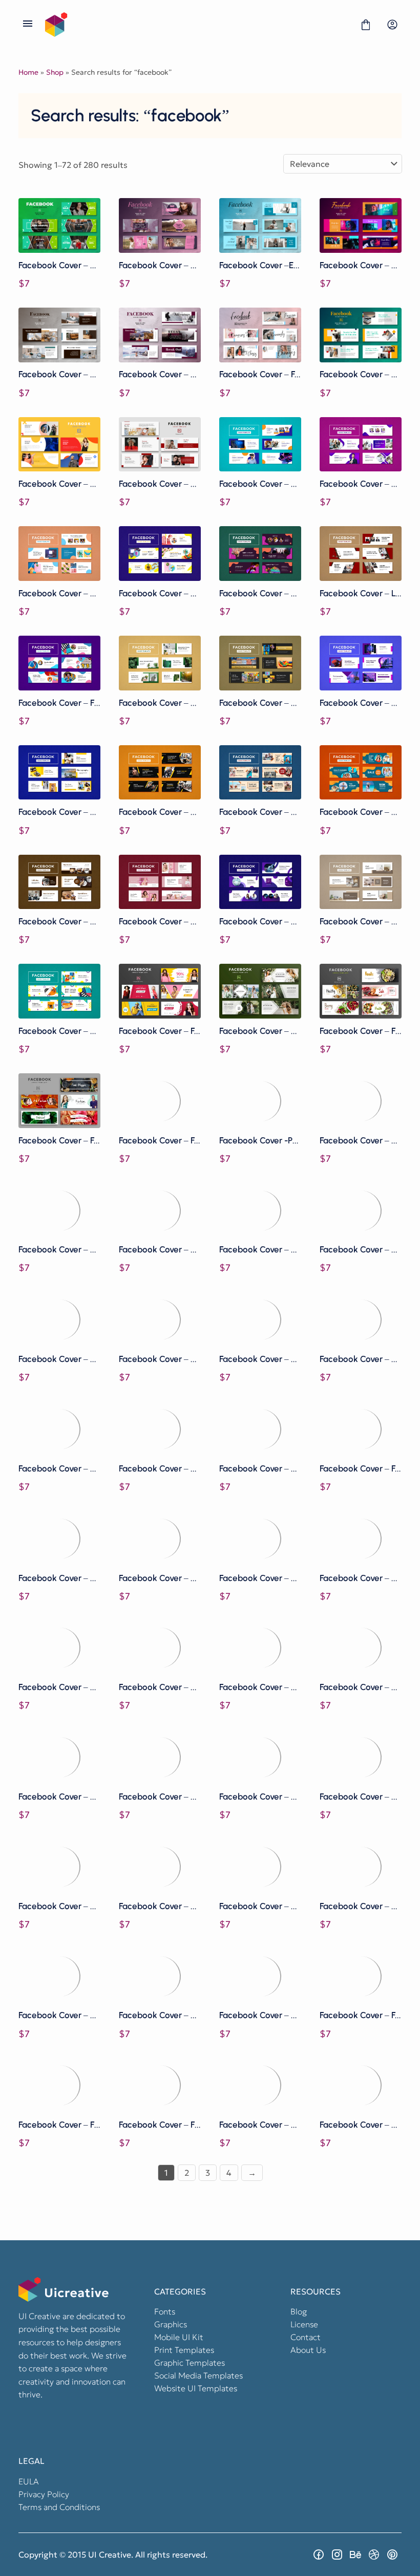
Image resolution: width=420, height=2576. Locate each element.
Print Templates (184, 2350)
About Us (308, 2350)
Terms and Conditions (59, 2507)
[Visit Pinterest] (392, 2555)
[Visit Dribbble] (374, 2555)
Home (28, 72)
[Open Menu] (28, 25)
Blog (299, 2311)
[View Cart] (366, 25)
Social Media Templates (198, 2375)
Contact (306, 2337)
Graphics (171, 2324)
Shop (55, 72)
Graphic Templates (190, 2363)
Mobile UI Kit (179, 2337)
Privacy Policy (44, 2494)
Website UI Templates (196, 2388)
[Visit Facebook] (319, 2555)
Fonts (165, 2311)
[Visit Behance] (355, 2555)
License (304, 2324)
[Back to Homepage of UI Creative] (197, 25)
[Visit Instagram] (337, 2555)
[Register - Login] (392, 25)
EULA (29, 2481)
